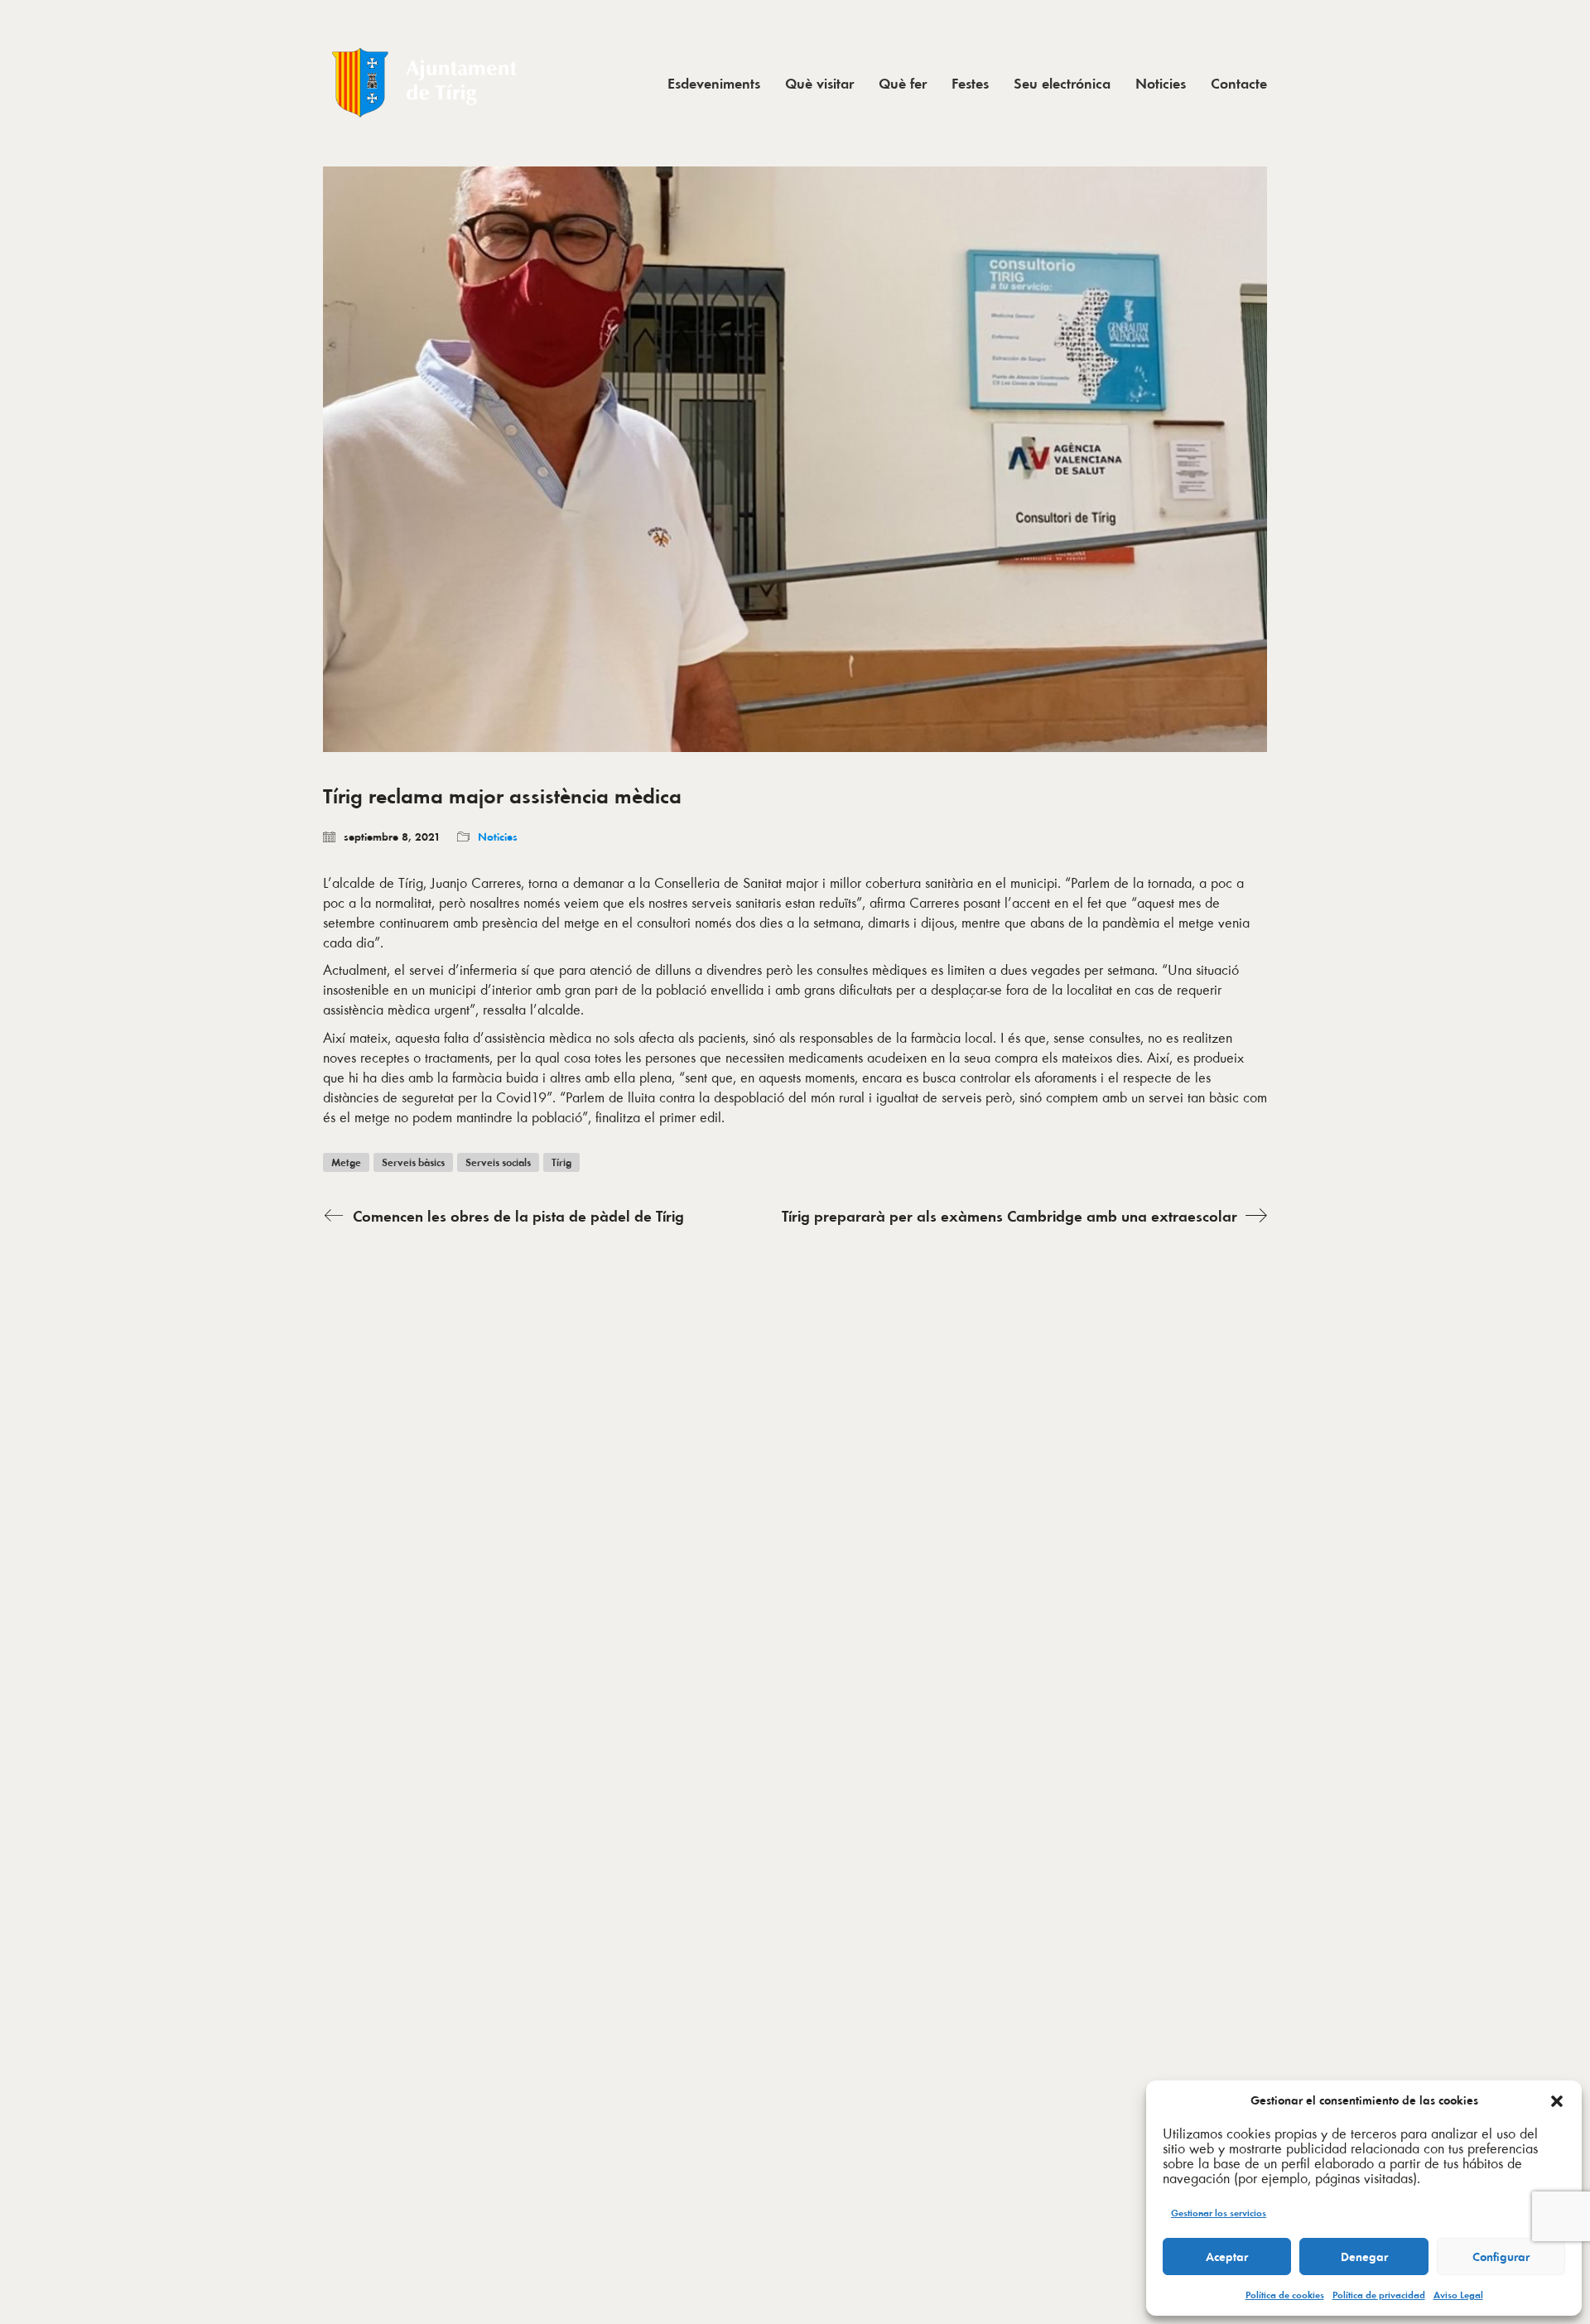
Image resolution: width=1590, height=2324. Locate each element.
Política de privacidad (1379, 2295)
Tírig (561, 1162)
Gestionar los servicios (1219, 2213)
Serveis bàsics (413, 1162)
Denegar (1364, 2257)
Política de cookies (1285, 2295)
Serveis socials (498, 1162)
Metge (346, 1162)
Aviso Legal (1458, 2295)
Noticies (498, 837)
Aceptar (1227, 2257)
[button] (1557, 2101)
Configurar (1501, 2257)
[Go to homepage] (426, 83)
